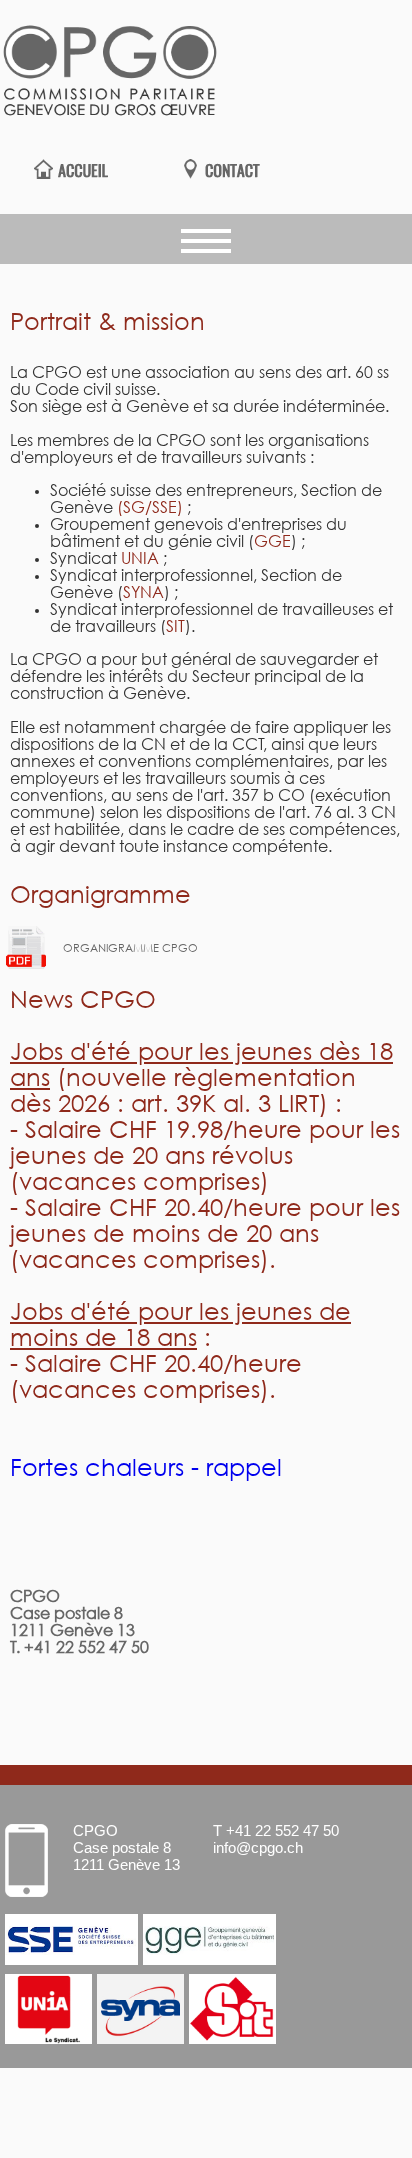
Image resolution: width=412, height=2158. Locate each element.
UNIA (142, 559)
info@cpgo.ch (258, 1847)
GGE (272, 542)
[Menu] (206, 239)
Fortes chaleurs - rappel (146, 1469)
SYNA (143, 593)
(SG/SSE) (150, 508)
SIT (175, 627)
